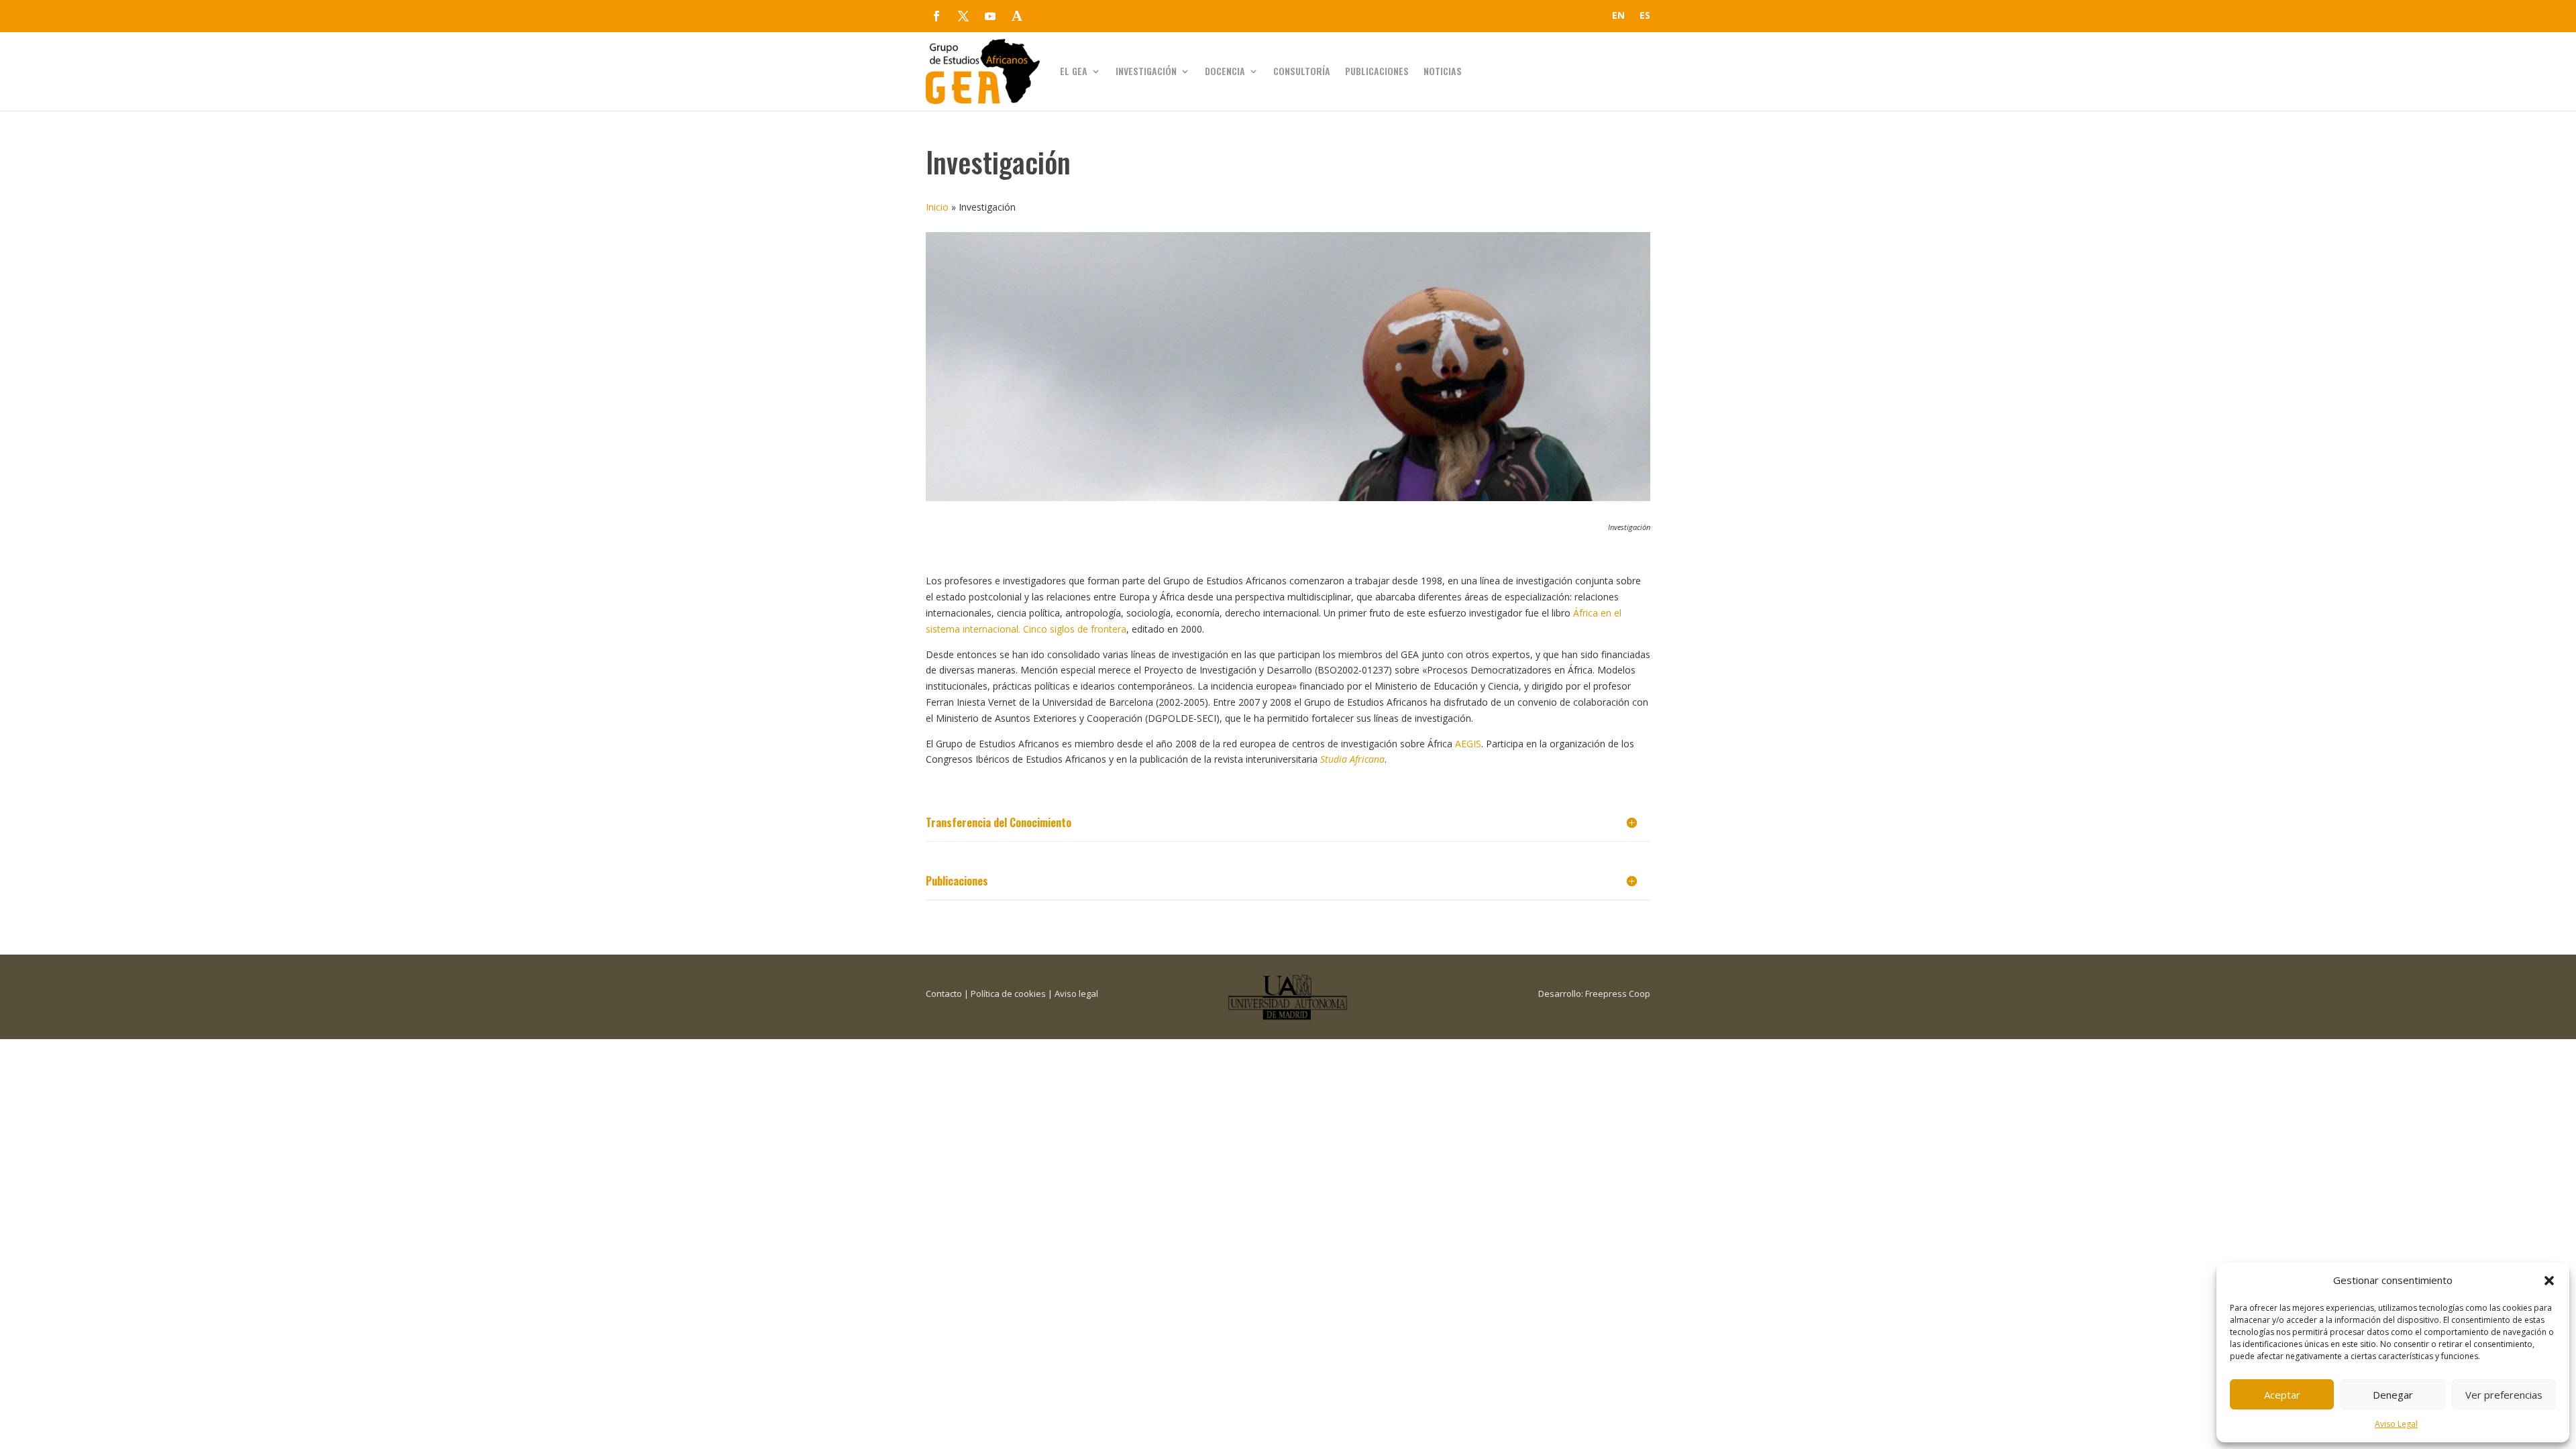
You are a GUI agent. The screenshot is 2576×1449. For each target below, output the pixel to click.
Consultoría (1302, 71)
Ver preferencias (2504, 1395)
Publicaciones (1377, 71)
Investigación (1146, 71)
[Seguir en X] (963, 16)
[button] (2549, 1281)
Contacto (944, 994)
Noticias (1443, 71)
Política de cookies (1008, 994)
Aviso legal (1076, 994)
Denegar (2393, 1395)
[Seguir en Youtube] (990, 16)
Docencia (1225, 71)
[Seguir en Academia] (1017, 16)
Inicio (937, 207)
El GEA (1074, 71)
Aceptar (2282, 1395)
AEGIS (1468, 744)
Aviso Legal (2396, 1424)
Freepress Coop (1618, 994)
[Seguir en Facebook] (936, 16)
